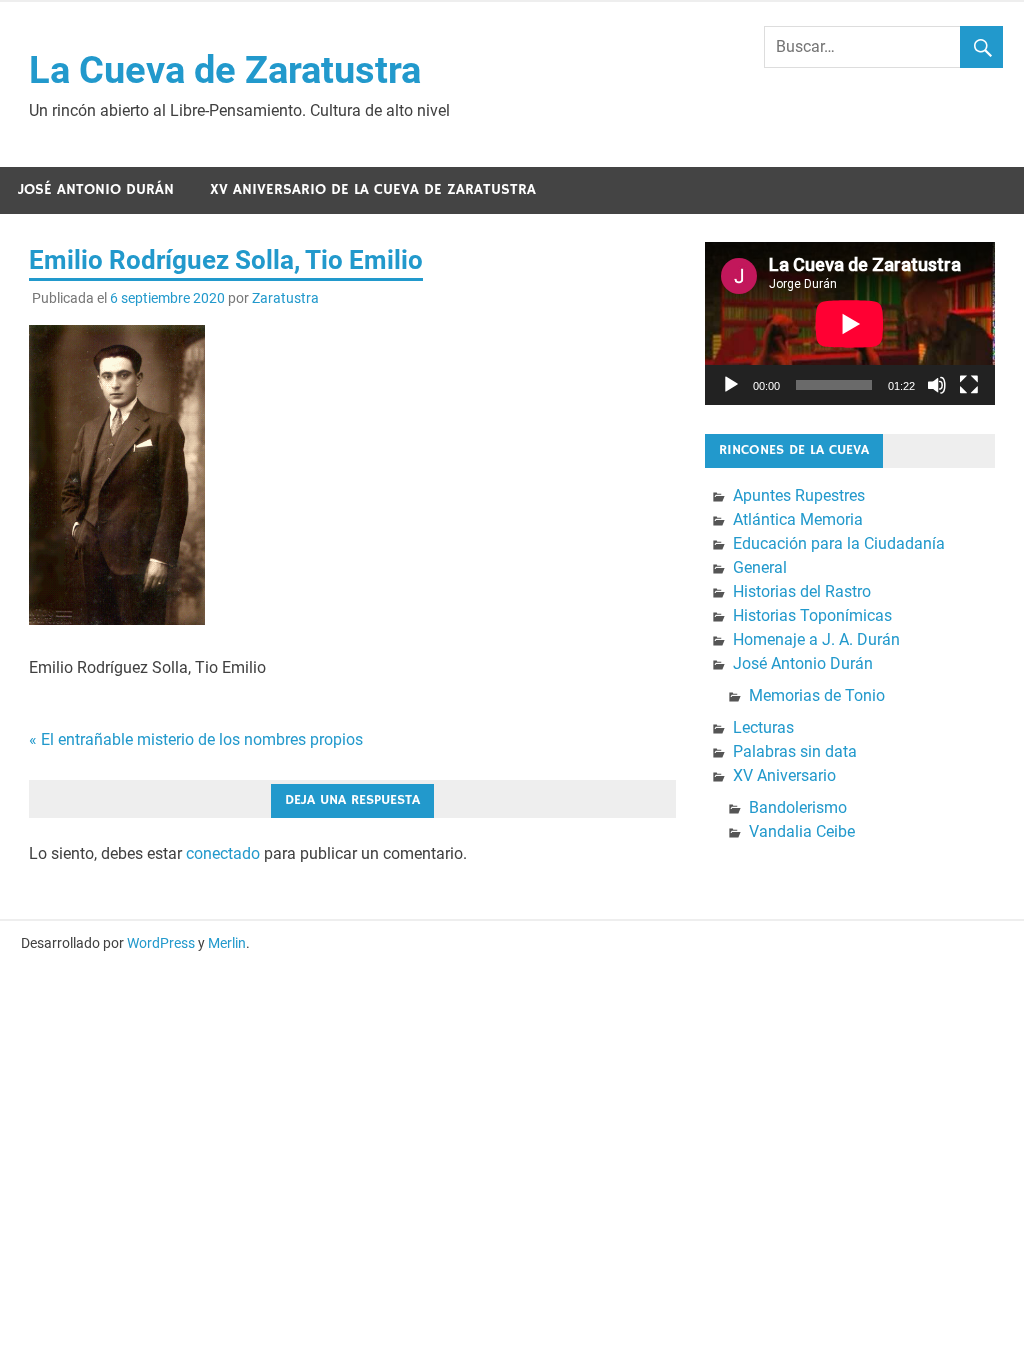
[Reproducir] (731, 385)
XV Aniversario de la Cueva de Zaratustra (373, 189)
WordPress (161, 943)
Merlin (227, 943)
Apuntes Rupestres (799, 495)
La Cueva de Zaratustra (225, 70)
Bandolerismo (798, 807)
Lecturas (763, 727)
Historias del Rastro (802, 591)
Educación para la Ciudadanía (839, 543)
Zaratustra (285, 298)
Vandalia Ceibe (802, 831)
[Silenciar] (937, 385)
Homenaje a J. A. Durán (816, 639)
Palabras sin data (795, 751)
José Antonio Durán (96, 189)
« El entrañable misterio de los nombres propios (196, 739)
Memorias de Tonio (817, 695)
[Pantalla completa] (969, 385)
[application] (850, 323)
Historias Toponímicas (812, 615)
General (760, 567)
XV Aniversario (784, 775)
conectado (223, 853)
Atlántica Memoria (798, 519)
